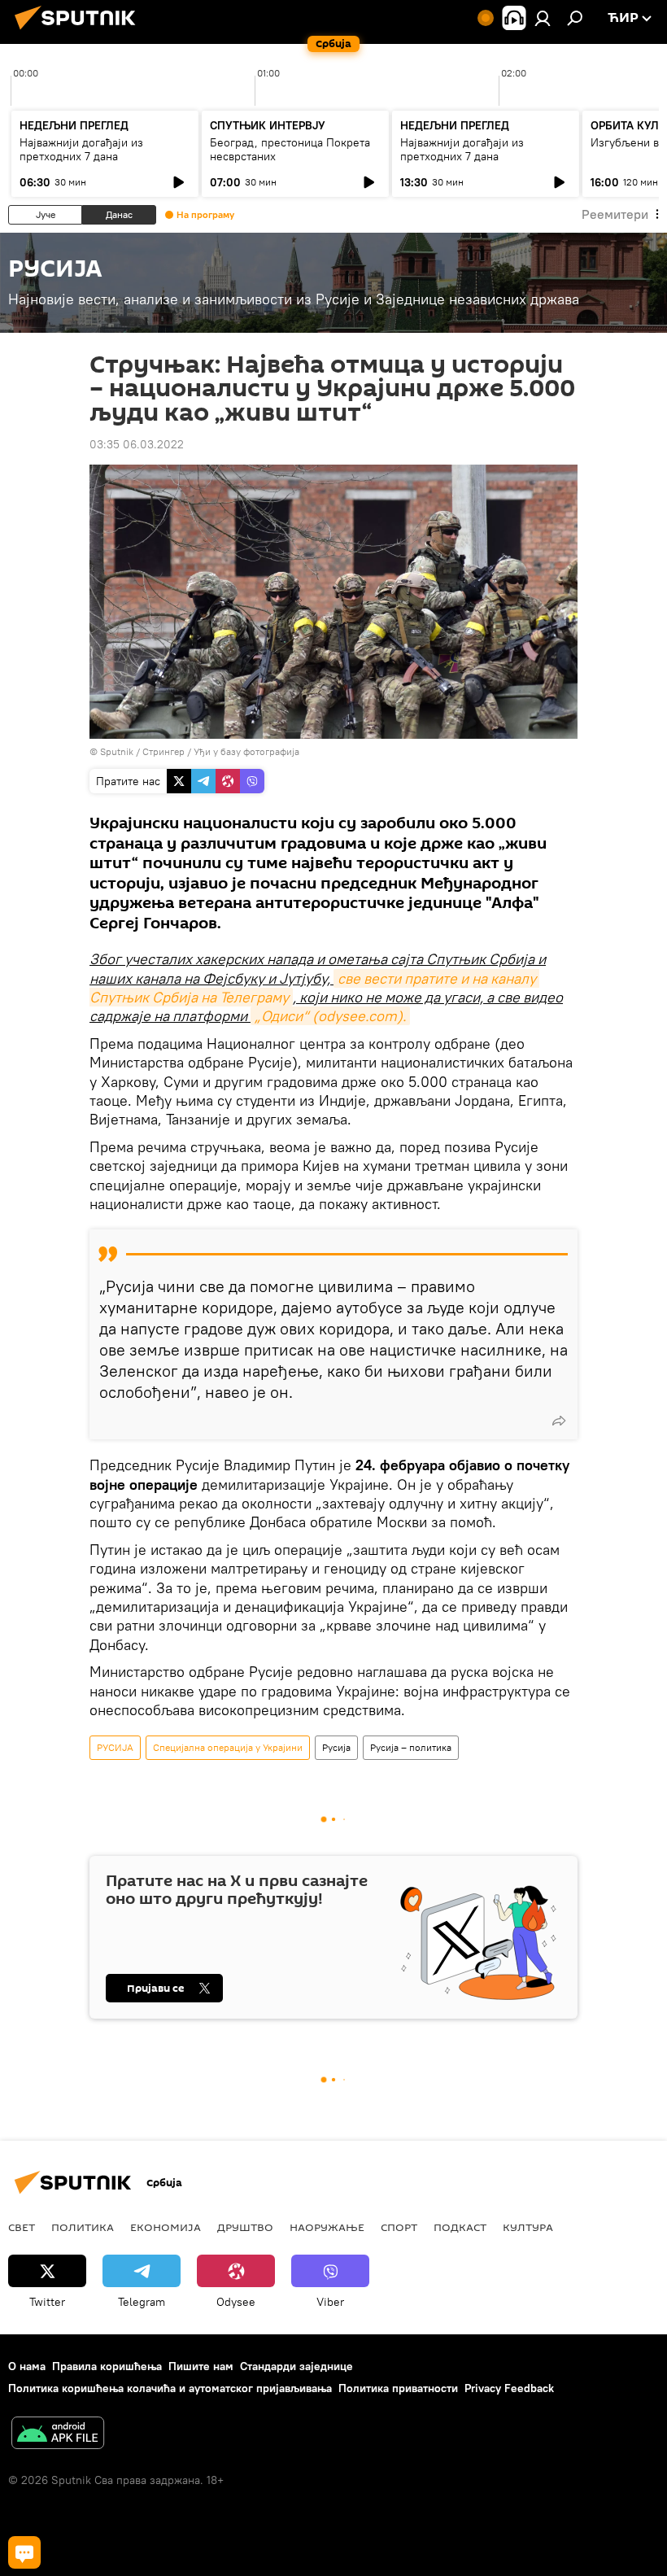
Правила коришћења (107, 2366)
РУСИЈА (115, 1747)
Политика (83, 2227)
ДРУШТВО (245, 2227)
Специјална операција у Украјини (228, 1747)
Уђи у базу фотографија (246, 751)
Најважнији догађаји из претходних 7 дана (81, 149)
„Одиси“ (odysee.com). (330, 1016)
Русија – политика (411, 1747)
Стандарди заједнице (296, 2366)
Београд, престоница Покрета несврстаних (290, 149)
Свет (22, 2227)
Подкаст (460, 2227)
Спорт (399, 2227)
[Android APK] (58, 2435)
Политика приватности (398, 2388)
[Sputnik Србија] (80, 32)
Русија (336, 1747)
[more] (559, 1421)
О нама (27, 2366)
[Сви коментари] (24, 2552)
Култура (528, 2227)
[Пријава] (543, 18)
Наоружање (327, 2227)
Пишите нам (201, 2366)
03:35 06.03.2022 (137, 444)
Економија (166, 2227)
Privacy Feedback (509, 2388)
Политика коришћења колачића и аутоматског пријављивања (170, 2388)
